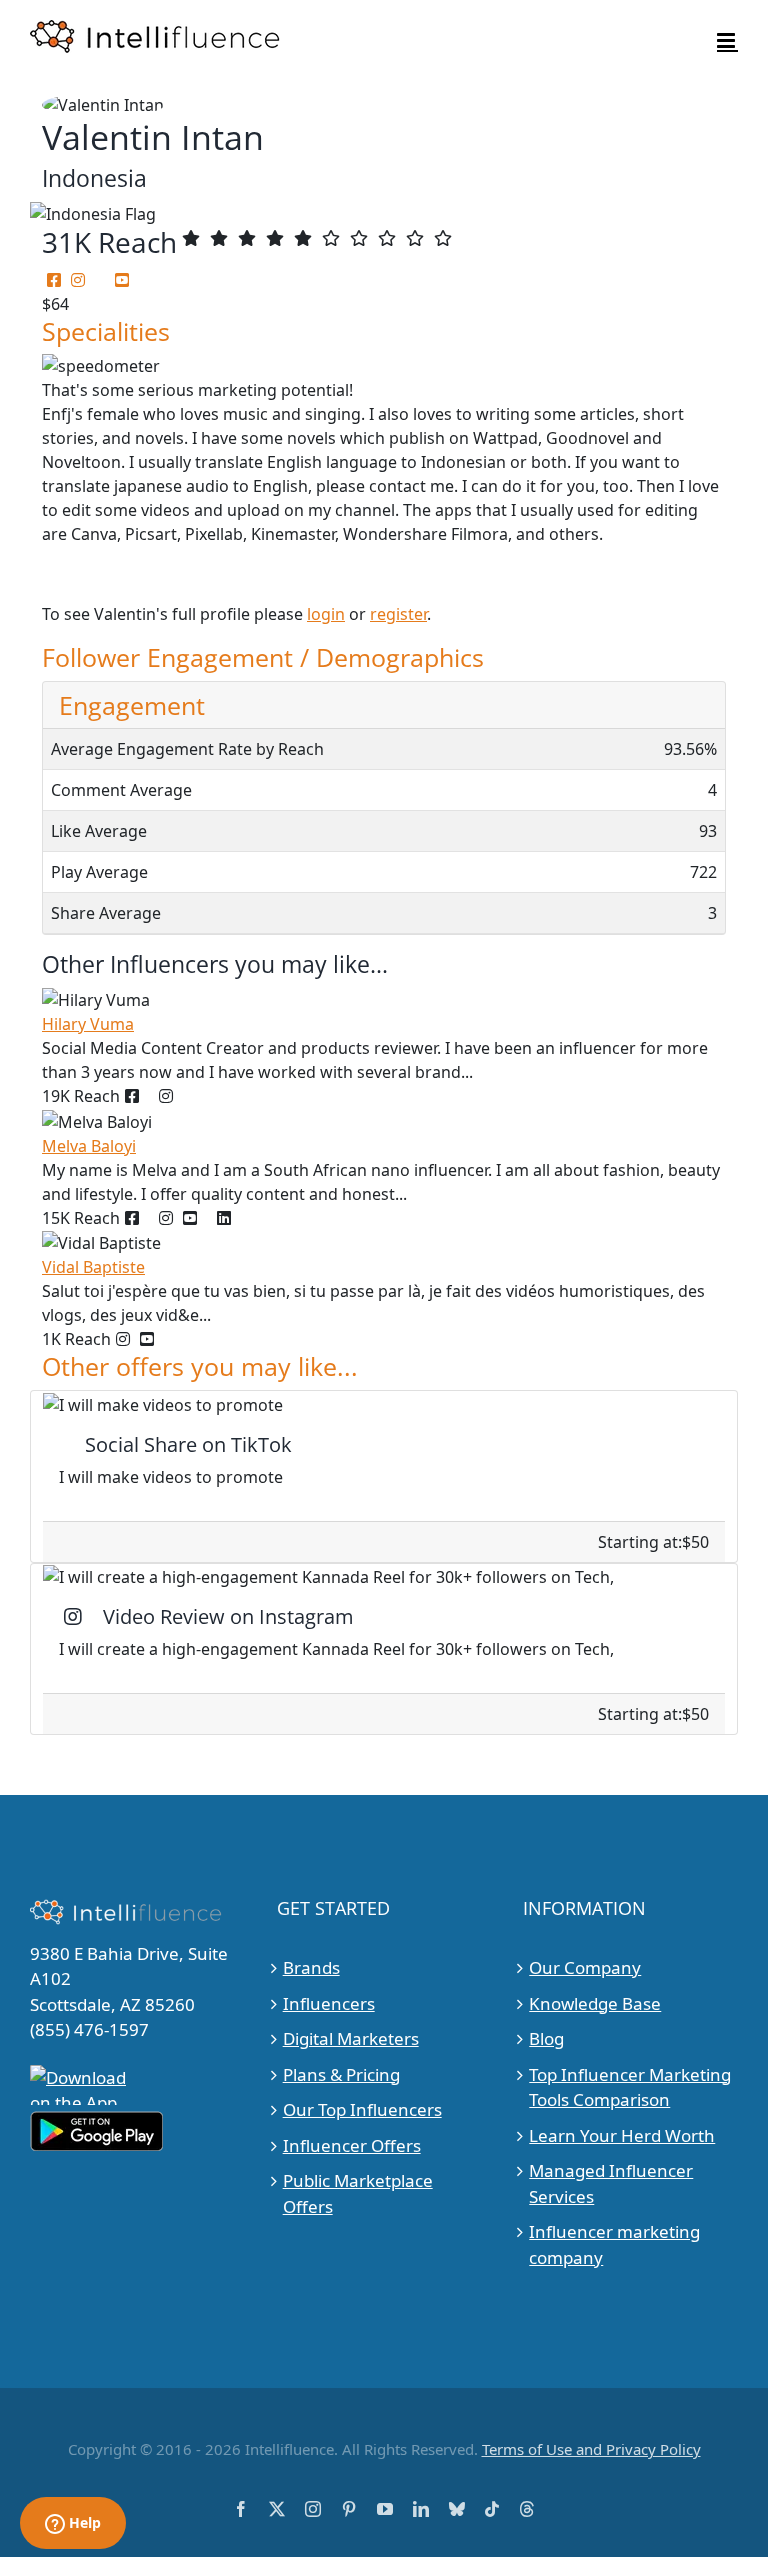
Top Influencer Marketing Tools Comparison (630, 2087)
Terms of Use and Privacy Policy (591, 2449)
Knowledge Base (595, 2003)
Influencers (329, 2003)
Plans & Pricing (341, 2074)
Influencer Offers (352, 2145)
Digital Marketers (351, 2038)
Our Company (585, 1967)
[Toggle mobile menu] (727, 40)
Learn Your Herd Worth (622, 2135)
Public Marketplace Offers (358, 2193)
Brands (311, 1967)
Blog (546, 2038)
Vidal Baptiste (93, 1267)
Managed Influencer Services (611, 2183)
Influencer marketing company (614, 2244)
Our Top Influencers (362, 2109)
